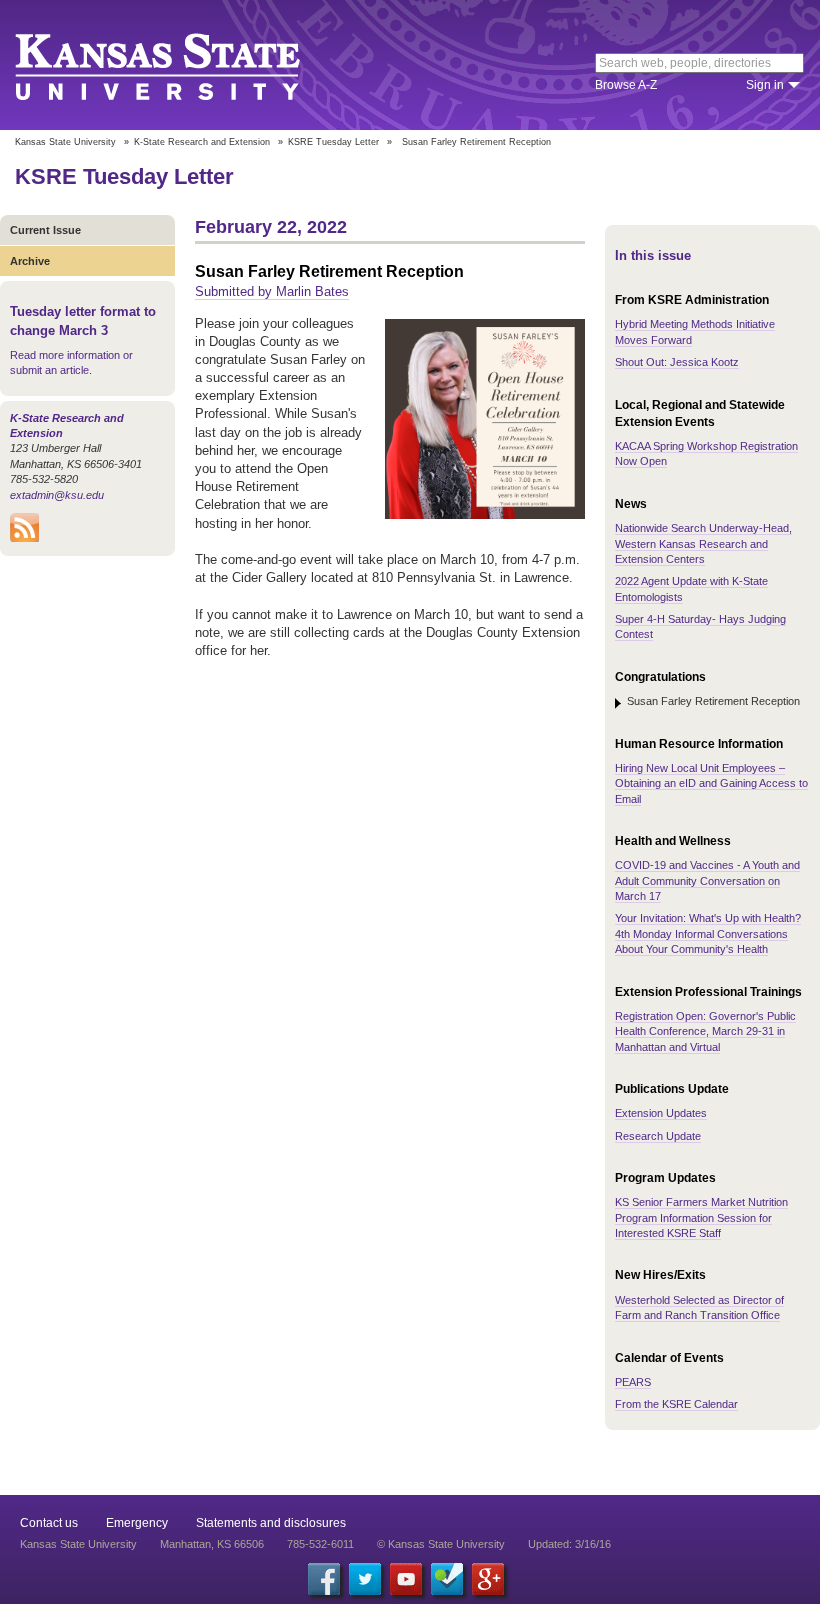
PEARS (633, 1382)
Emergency (137, 1523)
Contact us (49, 1523)
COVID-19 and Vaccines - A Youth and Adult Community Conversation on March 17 (707, 880)
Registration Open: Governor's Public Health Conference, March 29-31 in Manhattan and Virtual (705, 1031)
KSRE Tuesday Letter (333, 142)
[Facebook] (324, 1579)
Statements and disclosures (271, 1523)
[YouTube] (406, 1579)
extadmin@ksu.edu (57, 495)
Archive (30, 261)
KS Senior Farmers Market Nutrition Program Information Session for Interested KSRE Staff (701, 1217)
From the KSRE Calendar (676, 1404)
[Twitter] (365, 1579)
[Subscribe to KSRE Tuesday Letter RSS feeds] (24, 538)
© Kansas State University (441, 1544)
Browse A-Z (626, 85)
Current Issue (45, 230)
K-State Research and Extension (202, 142)
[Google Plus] (488, 1579)
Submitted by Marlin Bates (272, 291)
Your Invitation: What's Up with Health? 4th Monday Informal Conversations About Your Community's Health (708, 933)
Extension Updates (661, 1113)
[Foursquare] (447, 1579)
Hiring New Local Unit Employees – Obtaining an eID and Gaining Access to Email (711, 783)
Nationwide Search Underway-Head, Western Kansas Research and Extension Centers (703, 543)
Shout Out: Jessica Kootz (677, 362)
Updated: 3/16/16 (569, 1544)
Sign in (765, 85)
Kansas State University (182, 65)
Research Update (658, 1136)
